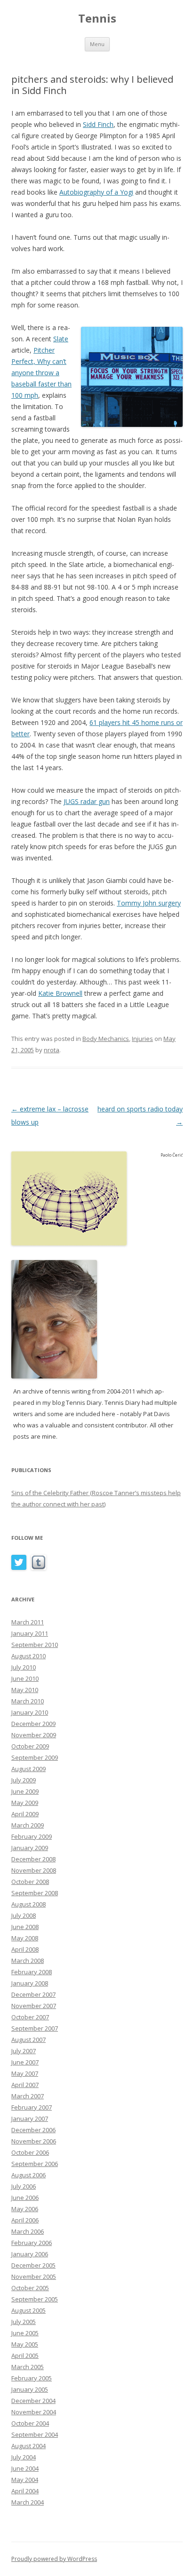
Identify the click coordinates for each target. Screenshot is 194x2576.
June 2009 (25, 1791)
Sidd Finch (98, 124)
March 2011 (28, 1622)
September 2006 (35, 2164)
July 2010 (24, 1667)
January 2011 (30, 1633)
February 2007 (32, 2107)
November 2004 (34, 2412)
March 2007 (28, 2096)
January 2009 (30, 1848)
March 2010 (28, 1701)
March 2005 (28, 2367)
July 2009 (24, 1780)
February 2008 (32, 1972)
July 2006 (24, 2186)
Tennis (97, 19)
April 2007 (25, 2085)
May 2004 (25, 2480)
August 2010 (28, 1656)
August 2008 (28, 1904)
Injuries (142, 1039)
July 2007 (24, 2051)
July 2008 (24, 1915)
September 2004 (35, 2434)
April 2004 (25, 2491)
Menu (97, 44)
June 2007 (25, 2062)
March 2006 (28, 2231)
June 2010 (25, 1678)
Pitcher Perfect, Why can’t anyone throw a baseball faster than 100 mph (41, 373)
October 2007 (30, 2017)
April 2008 (25, 1949)
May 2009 (25, 1803)
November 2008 (34, 1870)
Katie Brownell (60, 993)
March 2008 (28, 1961)
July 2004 (24, 2457)
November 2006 (34, 2141)
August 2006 (28, 2175)
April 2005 (25, 2355)
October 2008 (30, 1882)
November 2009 (34, 1735)
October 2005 (30, 2288)
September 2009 (35, 1757)
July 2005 (24, 2322)
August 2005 (28, 2310)
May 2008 (25, 1938)
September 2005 (35, 2299)
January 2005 (30, 2389)
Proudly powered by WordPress (54, 2559)
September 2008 (35, 1893)
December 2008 (33, 1859)
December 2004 (33, 2401)
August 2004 (28, 2446)
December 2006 (33, 2130)
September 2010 (35, 1645)
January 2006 (30, 2254)
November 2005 (34, 2277)
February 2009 (32, 1836)
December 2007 (33, 1994)
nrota (52, 1050)
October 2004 (30, 2423)
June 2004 (25, 2468)
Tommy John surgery (149, 903)
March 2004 (28, 2502)
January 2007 (30, 2119)
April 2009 (25, 1814)
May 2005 (25, 2344)
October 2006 (30, 2152)
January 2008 (30, 1983)
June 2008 (25, 1927)
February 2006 (32, 2243)
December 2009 (33, 1724)
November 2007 (34, 2006)
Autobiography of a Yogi (96, 192)
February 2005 (32, 2378)
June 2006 (25, 2198)
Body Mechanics (106, 1039)
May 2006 (25, 2209)
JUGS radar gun (87, 801)
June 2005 (25, 2333)
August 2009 (28, 1769)
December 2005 (33, 2265)
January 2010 (30, 1712)
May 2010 (25, 1690)
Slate (61, 339)
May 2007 (25, 2073)
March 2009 (28, 1825)
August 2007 (28, 2040)
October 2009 (30, 1746)
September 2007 (35, 2028)
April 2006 (25, 2220)
